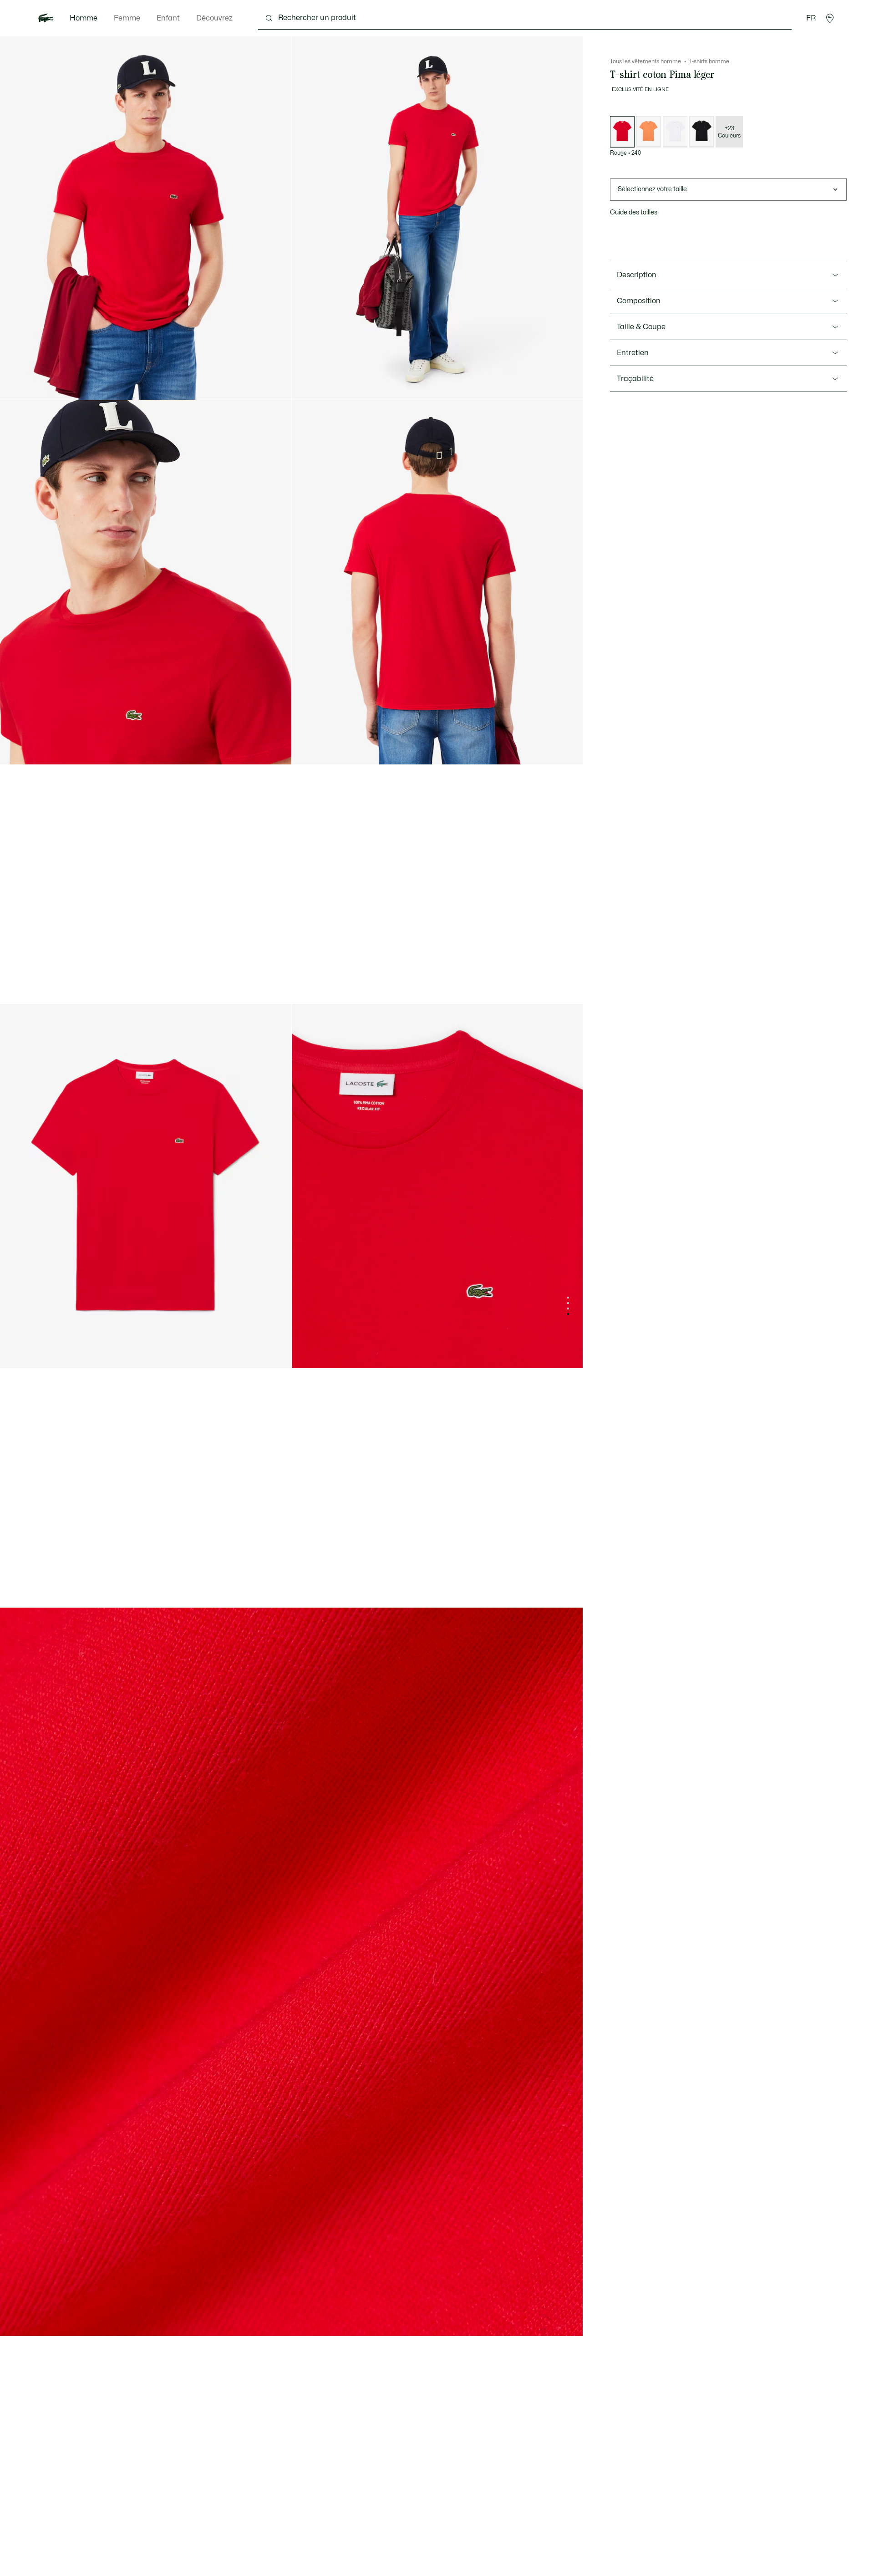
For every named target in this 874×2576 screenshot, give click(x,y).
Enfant (168, 18)
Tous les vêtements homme (645, 61)
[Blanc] (675, 132)
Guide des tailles (634, 212)
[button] (830, 18)
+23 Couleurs (729, 132)
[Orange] (649, 132)
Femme (127, 18)
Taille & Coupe (641, 327)
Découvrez (214, 18)
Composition (639, 301)
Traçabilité (635, 379)
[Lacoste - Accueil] (46, 18)
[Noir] (701, 132)
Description (637, 275)
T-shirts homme (709, 61)
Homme (84, 18)
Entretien (633, 353)
